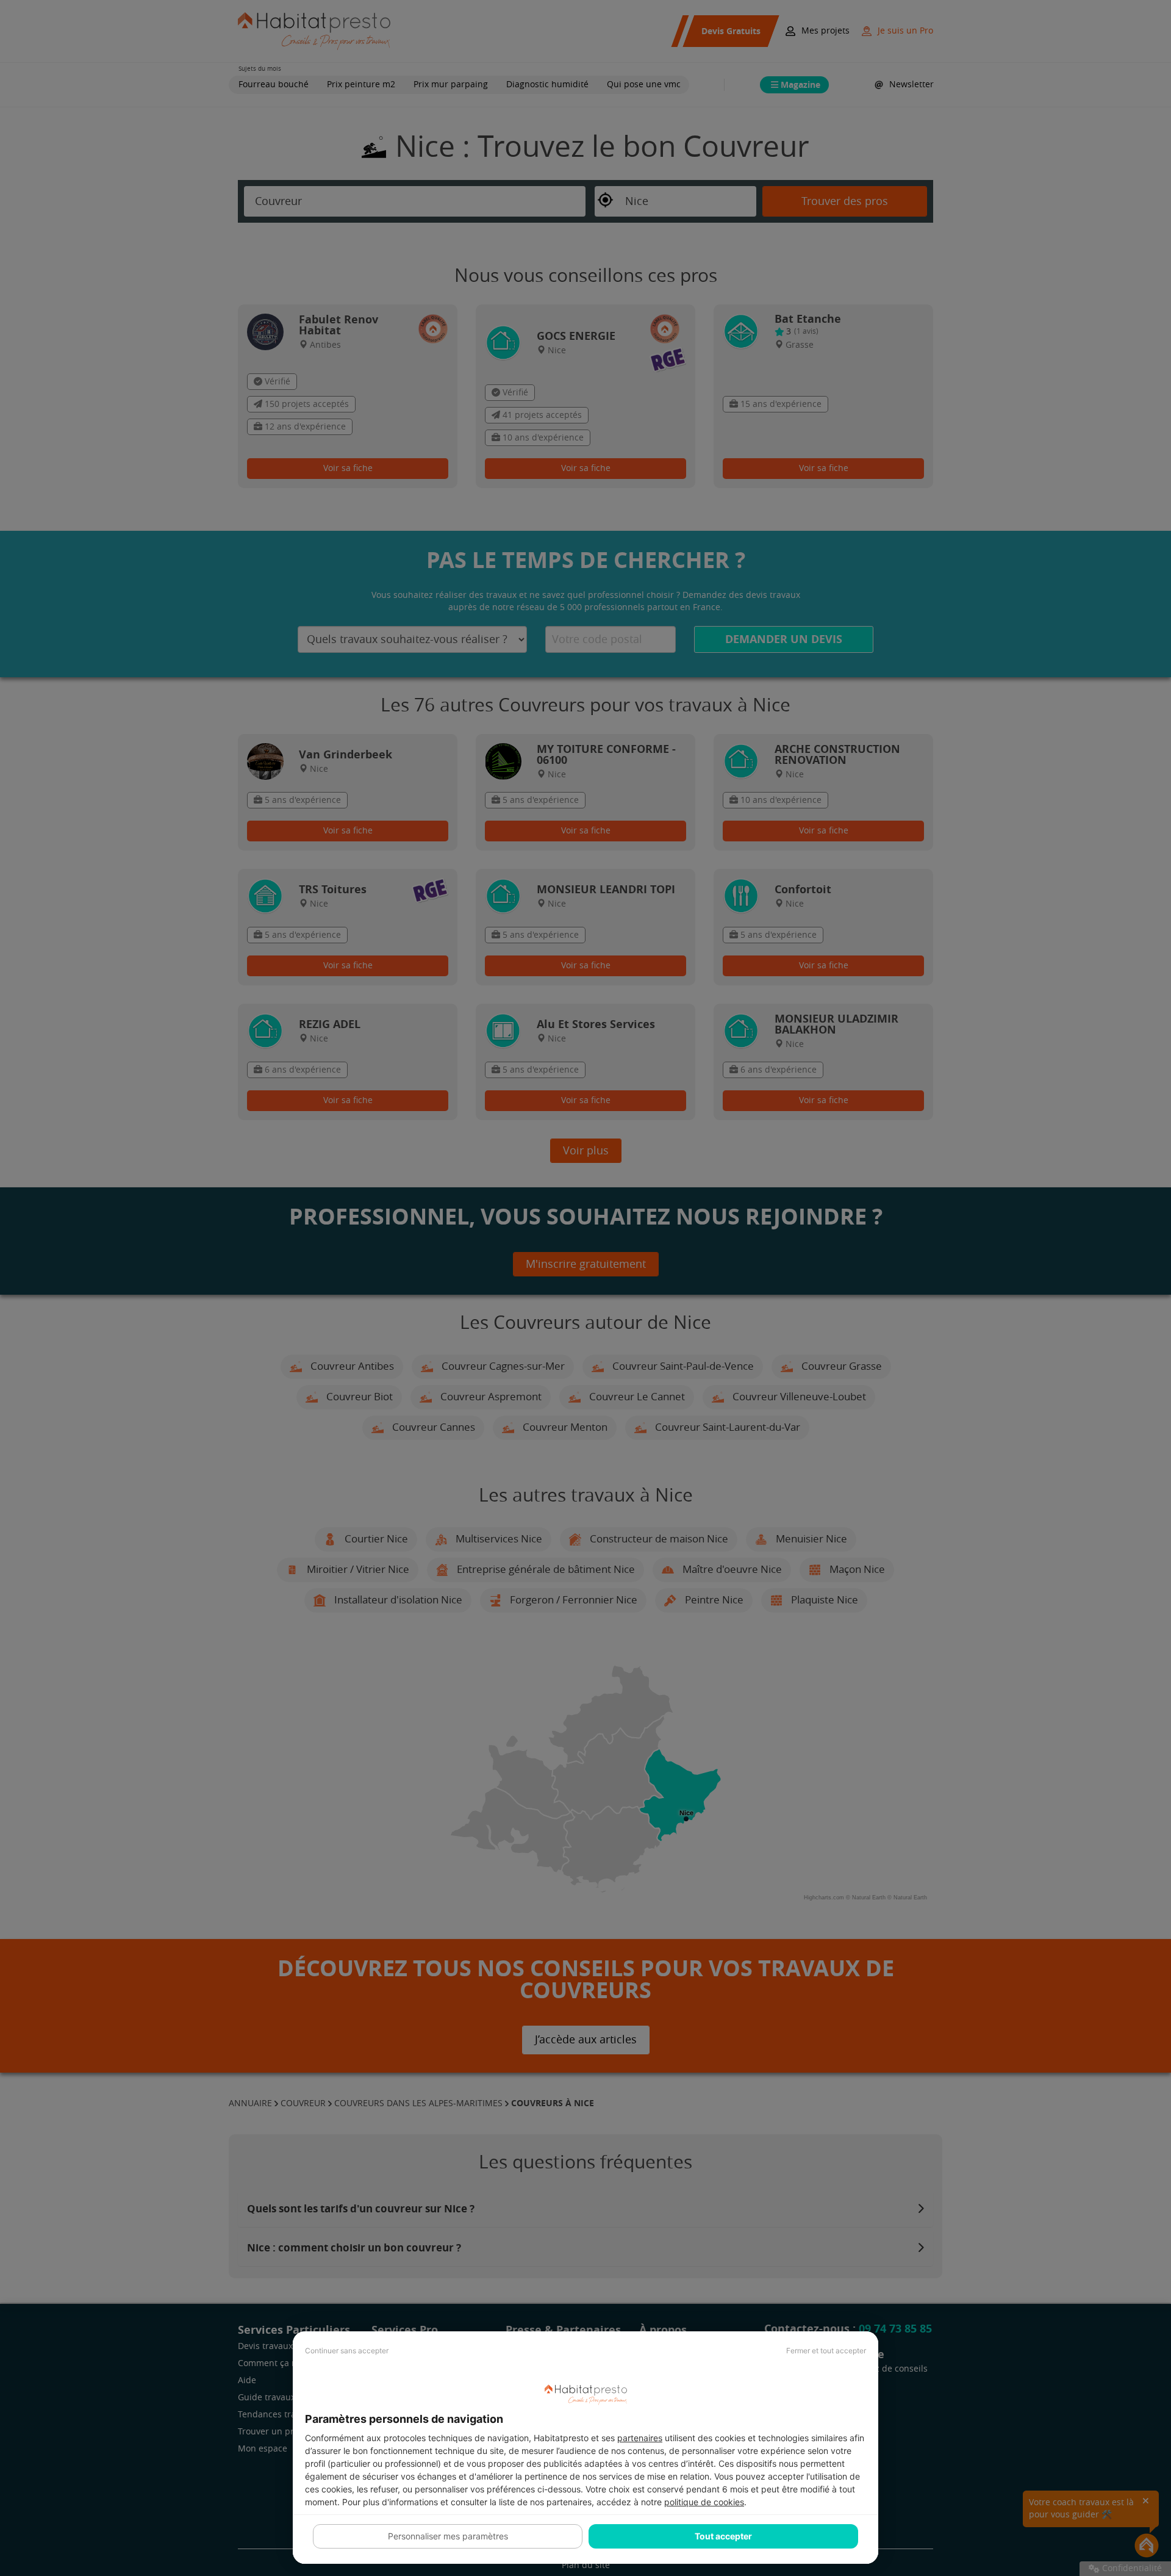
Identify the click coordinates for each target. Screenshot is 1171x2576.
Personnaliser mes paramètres (448, 2536)
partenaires (640, 2438)
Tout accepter (723, 2536)
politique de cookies (704, 2502)
